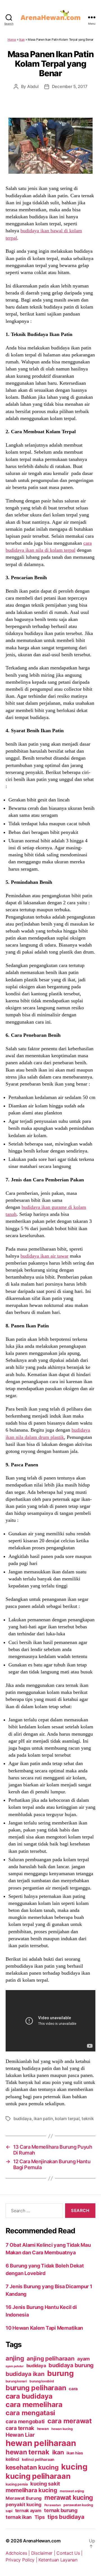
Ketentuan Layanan (58, 2560)
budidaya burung (71, 2365)
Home (12, 40)
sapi (9, 2511)
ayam (83, 2359)
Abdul (33, 86)
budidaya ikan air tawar (44, 1256)
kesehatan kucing (32, 2467)
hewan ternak (27, 2452)
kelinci (12, 2459)
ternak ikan (19, 2517)
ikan (58, 2452)
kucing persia (17, 2484)
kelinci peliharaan (38, 2459)
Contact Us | (69, 2553)
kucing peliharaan (38, 2476)
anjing (15, 2358)
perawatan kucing (78, 2505)
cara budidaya (29, 2396)
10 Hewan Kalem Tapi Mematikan (44, 2328)
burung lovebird (42, 2381)
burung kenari (16, 2381)
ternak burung (61, 2510)
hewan (43, 2429)
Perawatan (53, 2505)
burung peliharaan (36, 2388)
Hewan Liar (20, 2435)
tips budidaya (66, 2517)
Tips (40, 2517)
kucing (74, 2467)
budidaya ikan (25, 2374)
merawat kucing (69, 2498)
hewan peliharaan (41, 2443)
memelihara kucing (31, 2490)
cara (73, 2389)
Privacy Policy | (22, 2560)
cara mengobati (25, 2421)
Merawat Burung (24, 2498)
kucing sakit (45, 2484)
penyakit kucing (24, 2505)
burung (60, 2373)
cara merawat (70, 2421)
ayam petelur (15, 2366)
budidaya (23, 2119)
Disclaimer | (44, 2553)
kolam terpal (67, 2119)
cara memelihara (34, 2405)
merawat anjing (72, 2491)
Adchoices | (18, 2553)
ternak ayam (28, 2511)
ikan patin (43, 2119)
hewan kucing (62, 2429)
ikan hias (75, 2453)
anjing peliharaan (50, 2358)
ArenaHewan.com (42, 2541)
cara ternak (20, 2428)
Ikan (22, 40)
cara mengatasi (30, 2413)
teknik (88, 2119)
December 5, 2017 (70, 86)
